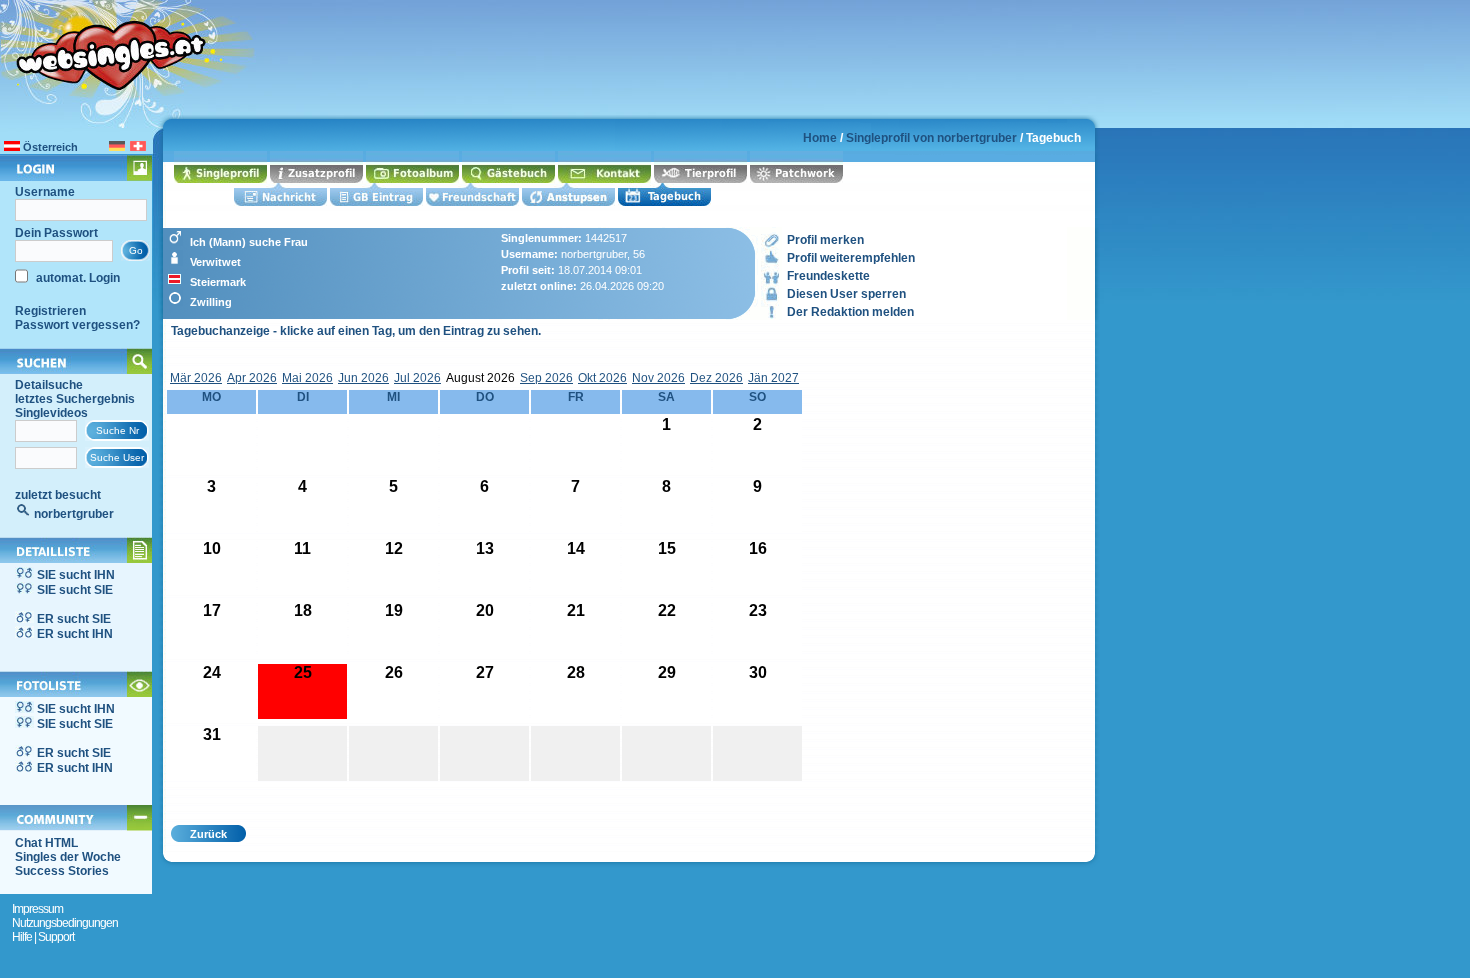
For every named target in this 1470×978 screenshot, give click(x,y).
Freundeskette (828, 276)
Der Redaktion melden (850, 312)
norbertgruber (74, 514)
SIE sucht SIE (75, 590)
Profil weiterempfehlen (851, 258)
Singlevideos (51, 413)
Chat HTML (46, 843)
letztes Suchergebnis (75, 399)
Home (820, 138)
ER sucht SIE (74, 619)
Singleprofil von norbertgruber (931, 138)
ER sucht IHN (75, 634)
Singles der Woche (68, 857)
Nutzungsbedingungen (65, 923)
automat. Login (76, 278)
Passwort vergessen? (77, 325)
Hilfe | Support (43, 937)
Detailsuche (49, 385)
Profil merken (825, 240)
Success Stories (62, 871)
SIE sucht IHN (76, 575)
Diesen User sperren (846, 294)
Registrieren (50, 311)
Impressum (37, 909)
